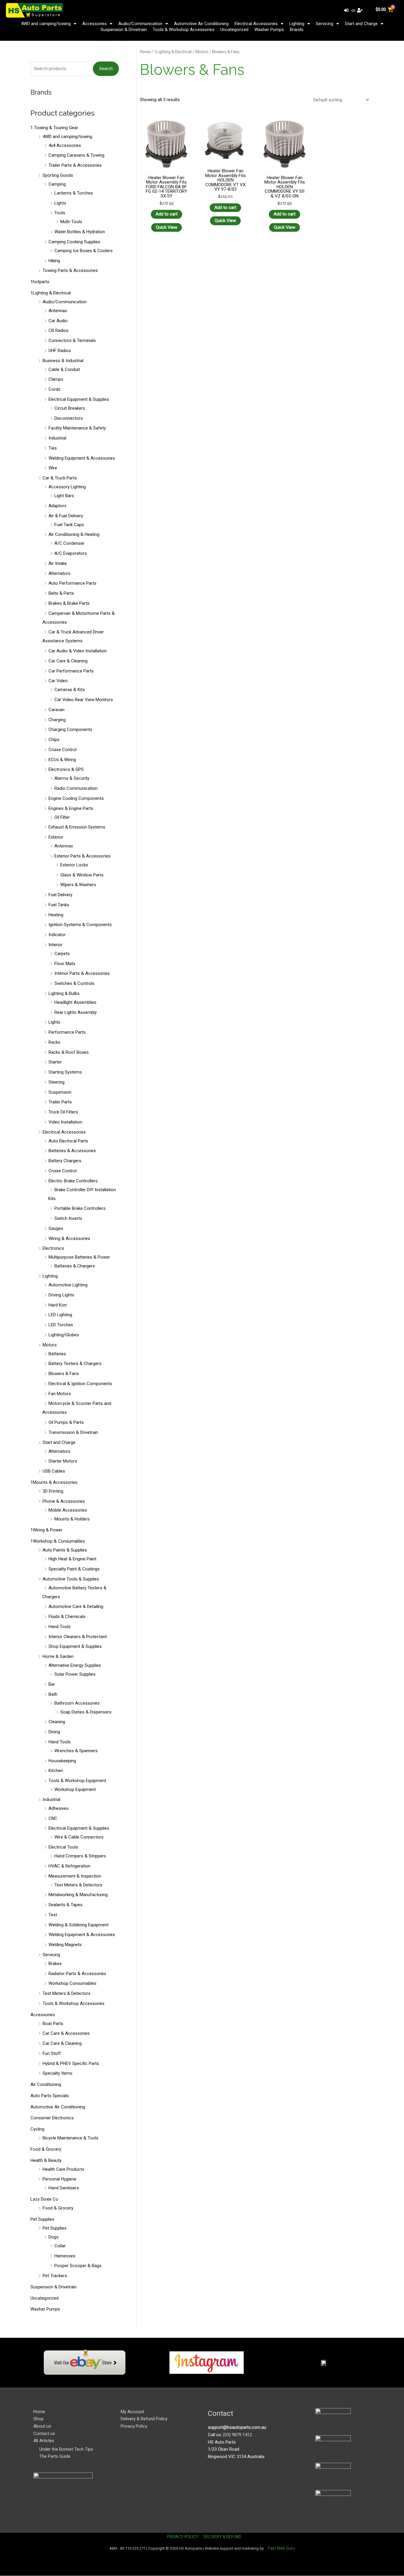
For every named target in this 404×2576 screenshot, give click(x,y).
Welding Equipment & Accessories (82, 458)
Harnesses (65, 2256)
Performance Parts (67, 1032)
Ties (53, 448)
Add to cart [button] (167, 214)
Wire (53, 468)
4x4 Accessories (65, 145)
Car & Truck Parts (60, 478)
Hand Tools (60, 1627)
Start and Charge (361, 24)
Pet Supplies (42, 2219)
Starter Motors (63, 1461)
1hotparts (40, 282)
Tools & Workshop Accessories (184, 30)
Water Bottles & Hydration (80, 232)
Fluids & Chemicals (67, 1617)
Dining (54, 1732)
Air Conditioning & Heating (74, 534)
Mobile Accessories (68, 1510)
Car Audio (58, 321)
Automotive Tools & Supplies (71, 1579)
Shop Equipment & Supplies (75, 1646)
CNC (53, 1818)
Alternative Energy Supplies (75, 1665)
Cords (54, 389)
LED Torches (61, 1325)
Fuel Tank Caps (69, 525)
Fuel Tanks (59, 905)
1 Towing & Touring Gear (54, 128)
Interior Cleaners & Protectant (78, 1637)
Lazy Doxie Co (44, 2199)
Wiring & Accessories (69, 1238)
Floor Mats (65, 964)
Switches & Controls (74, 983)
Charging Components (70, 729)
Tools (60, 213)
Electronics (53, 1248)
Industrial (57, 438)
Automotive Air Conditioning (201, 24)
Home (145, 52)
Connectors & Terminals (72, 341)
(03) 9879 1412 (237, 2435)
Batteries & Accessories (72, 1151)
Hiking (54, 261)
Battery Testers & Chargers (75, 1364)
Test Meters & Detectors (78, 1885)
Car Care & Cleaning (68, 661)
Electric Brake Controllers (73, 1181)
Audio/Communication (140, 24)
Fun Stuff (52, 2053)
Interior (55, 945)
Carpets (62, 954)
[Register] (361, 10)
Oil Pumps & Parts (66, 1422)
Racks (54, 1042)
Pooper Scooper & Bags (78, 2266)
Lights (60, 203)
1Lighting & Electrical (51, 293)
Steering (56, 1082)
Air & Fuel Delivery (66, 516)
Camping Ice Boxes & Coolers (84, 251)
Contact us (44, 2434)
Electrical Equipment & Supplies (79, 399)
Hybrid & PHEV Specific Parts (71, 2063)
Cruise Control (63, 750)
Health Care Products (63, 2169)
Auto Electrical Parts (68, 1141)
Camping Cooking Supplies (74, 242)
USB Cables (54, 1471)
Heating (56, 915)
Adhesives (59, 1808)
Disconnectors (69, 418)
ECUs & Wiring (62, 760)
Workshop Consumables (72, 1983)
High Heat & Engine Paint (72, 1559)
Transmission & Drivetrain (73, 1432)
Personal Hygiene (59, 2179)
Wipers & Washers (78, 885)
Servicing (325, 24)
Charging (57, 720)
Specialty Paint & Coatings (74, 1569)
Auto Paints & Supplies (65, 1550)
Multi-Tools (71, 222)
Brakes (55, 1964)
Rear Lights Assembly (76, 1012)
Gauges (56, 1228)
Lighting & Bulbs (64, 993)
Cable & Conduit (64, 369)
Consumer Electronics (52, 2118)
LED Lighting (60, 1315)
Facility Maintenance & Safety (77, 428)
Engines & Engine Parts (71, 808)
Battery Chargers (65, 1161)
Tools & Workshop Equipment (77, 1781)
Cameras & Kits (70, 690)
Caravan (56, 710)
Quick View (167, 227)
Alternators (59, 573)
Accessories (94, 24)
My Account (132, 2412)
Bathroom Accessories (77, 1703)
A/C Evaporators (71, 553)
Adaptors (58, 506)
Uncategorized (234, 30)
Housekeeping (62, 1761)
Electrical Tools (63, 1847)
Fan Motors (60, 1394)
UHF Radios (60, 351)
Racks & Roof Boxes (69, 1052)
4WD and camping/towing (46, 24)
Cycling (37, 2129)
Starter (55, 1062)
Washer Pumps (269, 30)
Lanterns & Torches (74, 193)
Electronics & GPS (66, 769)
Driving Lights (61, 1295)
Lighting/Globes (64, 1335)
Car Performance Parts (71, 671)
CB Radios (59, 330)
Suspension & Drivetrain (124, 30)
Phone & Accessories (64, 1501)
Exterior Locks (74, 865)
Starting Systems (65, 1072)
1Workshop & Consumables (58, 1541)
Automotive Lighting (68, 1285)
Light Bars (64, 496)
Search (106, 69)
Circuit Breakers (70, 408)
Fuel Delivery (60, 895)
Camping (57, 184)
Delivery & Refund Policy (144, 2419)
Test (53, 1915)
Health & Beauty (46, 2160)
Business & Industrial (63, 361)
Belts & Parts (61, 593)
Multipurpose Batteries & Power (79, 1257)
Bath (53, 1694)
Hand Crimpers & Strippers (80, 1856)
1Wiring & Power (46, 1530)
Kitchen (56, 1771)
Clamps (56, 379)
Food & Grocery (46, 2149)
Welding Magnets (65, 1945)
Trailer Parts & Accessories (75, 165)
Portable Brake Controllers (80, 1208)
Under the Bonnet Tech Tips (66, 2449)
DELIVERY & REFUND (222, 2537)
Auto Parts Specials (50, 2096)
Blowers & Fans (64, 1374)
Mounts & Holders (72, 1519)
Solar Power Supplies (75, 1674)
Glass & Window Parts (82, 875)
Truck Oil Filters (63, 1112)
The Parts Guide (55, 2456)
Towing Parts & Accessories (70, 270)
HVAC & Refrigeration (70, 1866)
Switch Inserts (68, 1218)
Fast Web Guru (281, 2548)
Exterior (56, 837)
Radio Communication (76, 788)
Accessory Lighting (67, 487)
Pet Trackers (55, 2276)
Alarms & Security (72, 778)
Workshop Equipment (75, 1789)
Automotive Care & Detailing (76, 1606)
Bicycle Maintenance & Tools (71, 2138)
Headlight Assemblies (75, 1002)
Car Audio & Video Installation (78, 651)
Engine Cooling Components (76, 798)
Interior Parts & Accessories (82, 973)
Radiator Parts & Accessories (77, 1974)
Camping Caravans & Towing (76, 155)
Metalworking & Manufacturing (78, 1895)
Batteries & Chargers (75, 1266)
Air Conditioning (46, 2084)
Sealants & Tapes (66, 1905)
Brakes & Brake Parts (69, 603)
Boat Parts (53, 2024)
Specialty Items (58, 2073)
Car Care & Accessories (66, 2033)
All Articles (44, 2441)
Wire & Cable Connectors (79, 1837)
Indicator (57, 935)
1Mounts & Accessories (54, 1482)
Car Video (58, 681)
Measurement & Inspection (75, 1876)
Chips (54, 740)
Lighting (297, 24)
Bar (52, 1684)
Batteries (57, 1354)
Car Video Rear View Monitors (84, 700)
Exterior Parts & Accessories (83, 856)
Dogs (54, 2237)
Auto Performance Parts (72, 583)
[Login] (347, 10)
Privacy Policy (134, 2426)
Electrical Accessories (256, 24)
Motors (50, 1345)
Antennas (58, 311)
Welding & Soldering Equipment (79, 1925)
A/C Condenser (70, 543)
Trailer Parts (60, 1102)
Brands (297, 30)
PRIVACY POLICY (183, 2537)
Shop (38, 2419)
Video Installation (65, 1122)
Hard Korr (58, 1305)
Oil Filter (62, 817)
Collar (60, 2246)
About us (42, 2426)
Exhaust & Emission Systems (77, 827)
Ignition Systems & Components (80, 925)
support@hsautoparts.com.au (237, 2427)
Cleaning (57, 1722)
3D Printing (53, 1491)
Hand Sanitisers (64, 2188)
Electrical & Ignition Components (80, 1384)
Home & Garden (58, 1656)
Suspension (60, 1092)
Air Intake (58, 563)
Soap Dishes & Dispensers (86, 1712)
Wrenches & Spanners (76, 1751)
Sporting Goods (58, 175)
